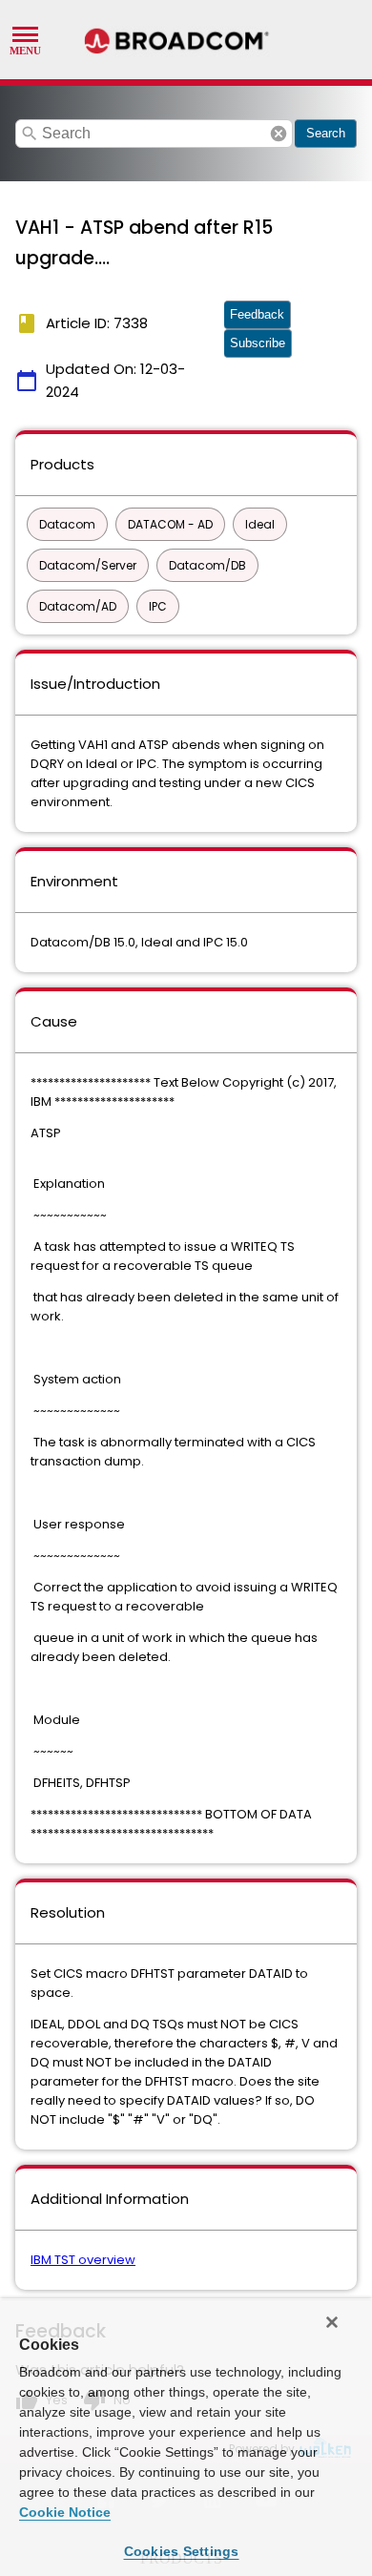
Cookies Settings (182, 2551)
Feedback (257, 314)
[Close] (332, 2322)
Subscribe (258, 343)
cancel (279, 134)
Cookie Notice (65, 2512)
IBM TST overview (83, 2260)
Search (326, 133)
